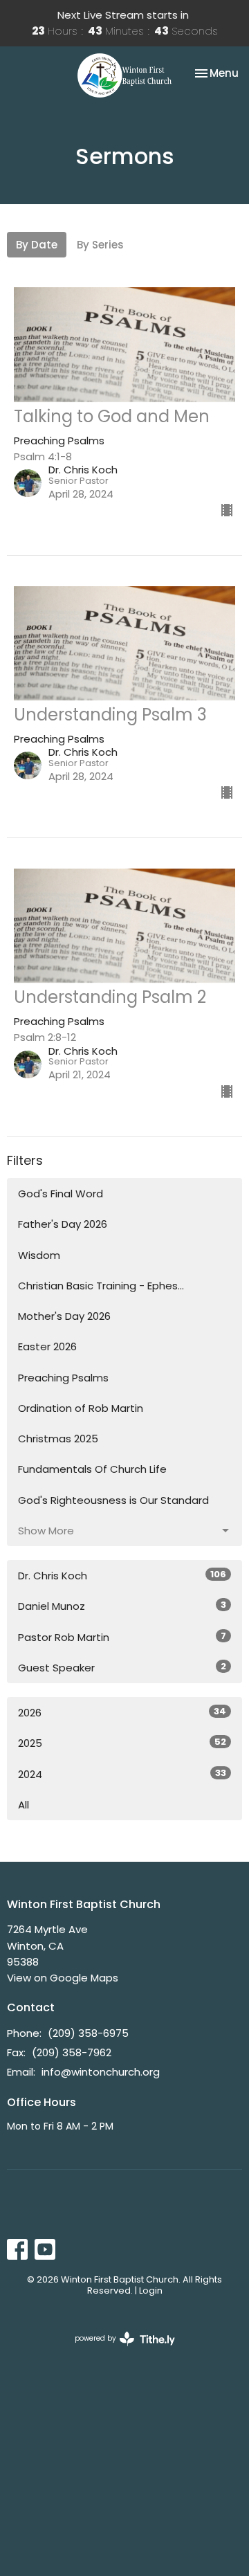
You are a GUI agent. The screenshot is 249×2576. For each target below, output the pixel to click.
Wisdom (39, 1255)
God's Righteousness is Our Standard (113, 1500)
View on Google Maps (63, 1978)
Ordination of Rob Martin (81, 1408)
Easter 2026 (47, 1346)
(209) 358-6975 (88, 2033)
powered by (118, 2350)
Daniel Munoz (122, 1606)
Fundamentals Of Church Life (92, 1469)
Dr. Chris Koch (122, 1575)
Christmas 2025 (58, 1439)
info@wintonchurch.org (101, 2072)
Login (151, 2291)
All (24, 1805)
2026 (122, 1712)
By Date (37, 245)
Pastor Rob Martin (122, 1637)
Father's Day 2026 (63, 1224)
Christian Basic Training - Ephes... (101, 1286)
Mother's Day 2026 (64, 1316)
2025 (122, 1743)
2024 (122, 1774)
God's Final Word (61, 1194)
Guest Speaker (122, 1667)
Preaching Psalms (63, 1378)
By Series (100, 245)
